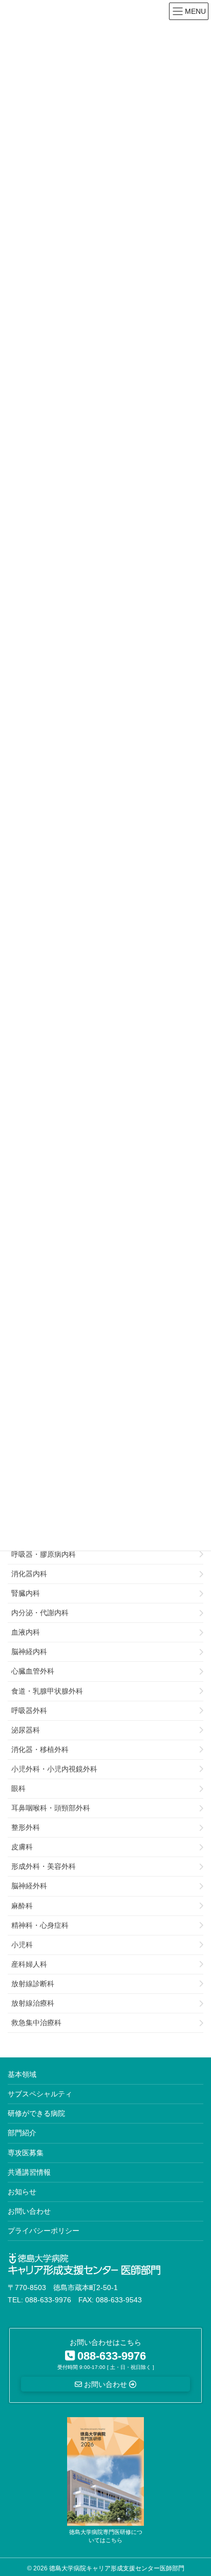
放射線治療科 (33, 2003)
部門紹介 (22, 2133)
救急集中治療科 (36, 2023)
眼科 (18, 1788)
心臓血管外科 (33, 1671)
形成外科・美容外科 (44, 1866)
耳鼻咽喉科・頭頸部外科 (51, 1808)
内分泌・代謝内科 (40, 1613)
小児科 (22, 1945)
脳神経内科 (29, 1652)
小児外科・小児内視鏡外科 (54, 1769)
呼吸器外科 (29, 1711)
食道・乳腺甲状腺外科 (47, 1691)
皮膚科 (22, 1847)
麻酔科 (22, 1906)
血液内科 (26, 1632)
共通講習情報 (29, 2172)
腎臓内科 (26, 1593)
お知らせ (22, 2192)
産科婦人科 (29, 1964)
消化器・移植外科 (40, 1749)
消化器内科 (29, 1574)
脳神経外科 (29, 1886)
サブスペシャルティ (40, 2094)
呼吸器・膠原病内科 (44, 1554)
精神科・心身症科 (40, 1925)
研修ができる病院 (36, 2113)
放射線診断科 (33, 1984)
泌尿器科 (26, 1730)
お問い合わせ (29, 2211)
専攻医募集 (26, 2153)
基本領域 (22, 2074)
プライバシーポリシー (44, 2231)
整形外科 (26, 1827)
